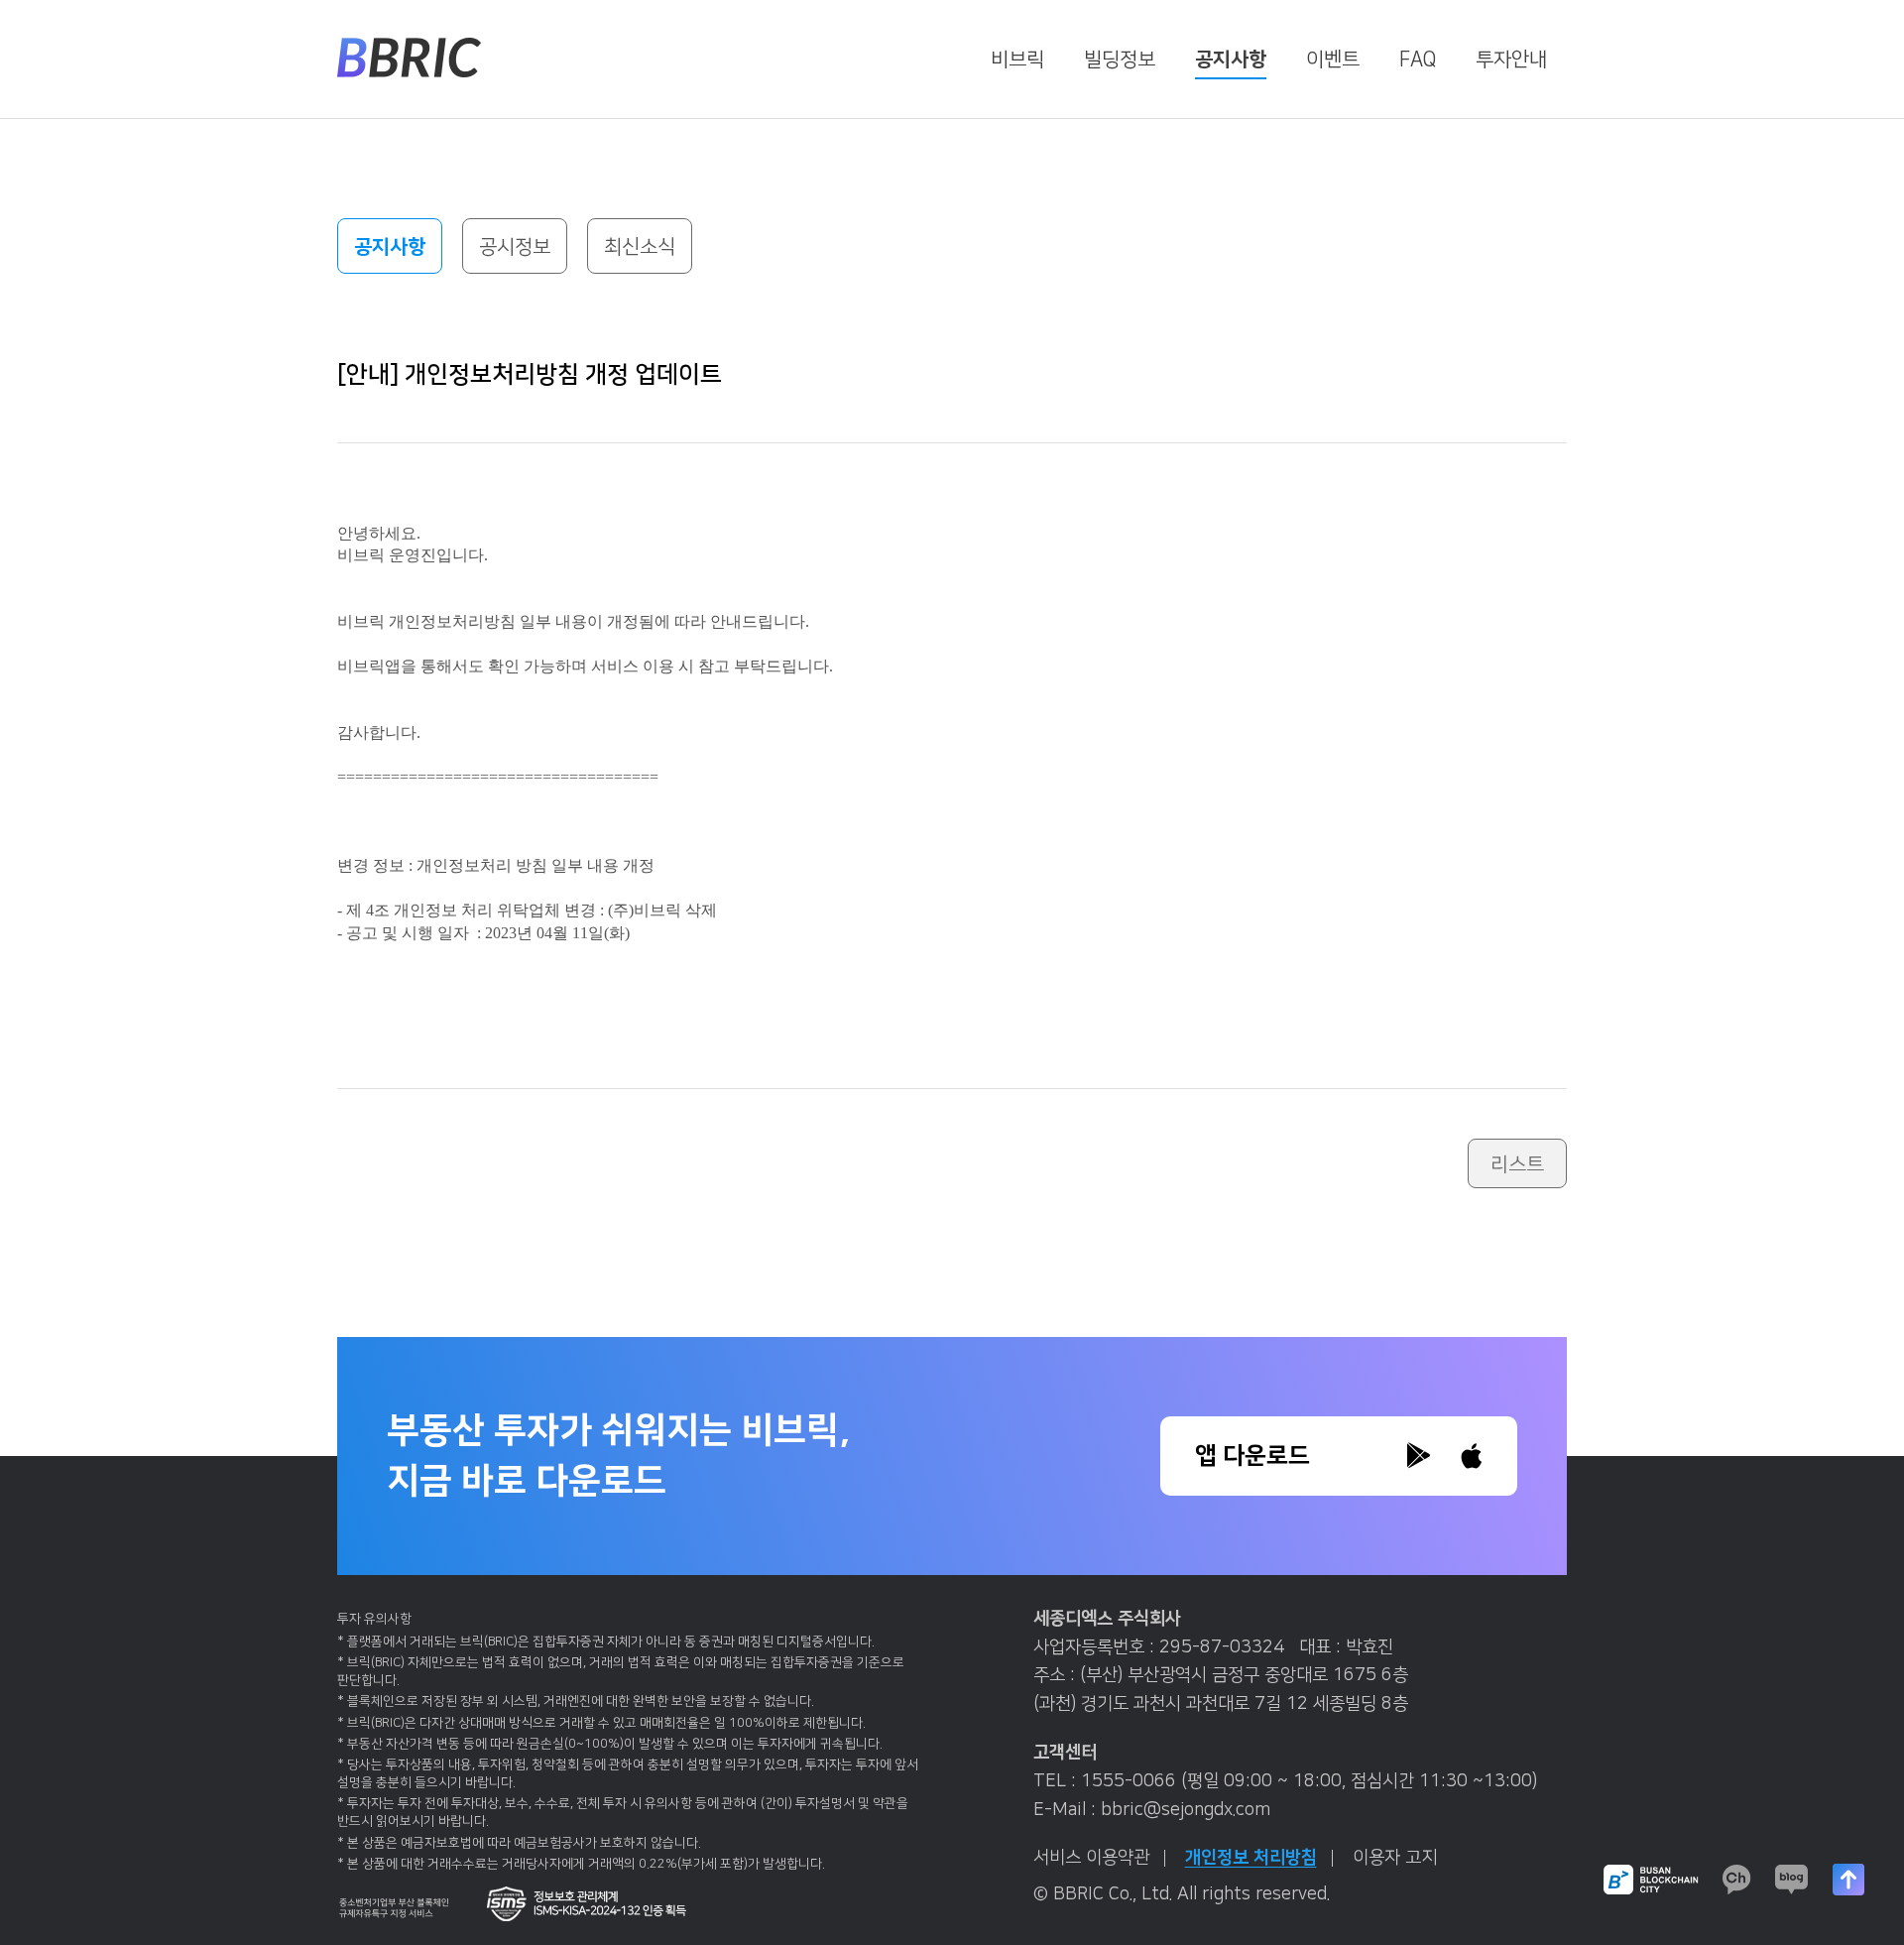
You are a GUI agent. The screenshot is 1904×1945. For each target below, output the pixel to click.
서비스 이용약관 (1091, 1858)
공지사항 (1231, 60)
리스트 (1517, 1164)
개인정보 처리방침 (1251, 1858)
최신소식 (640, 247)
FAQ (1418, 60)
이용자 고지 (1395, 1858)
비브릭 (1017, 60)
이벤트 (1333, 60)
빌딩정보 (1120, 60)
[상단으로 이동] (1848, 1880)
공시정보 (515, 247)
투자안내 (1511, 60)
